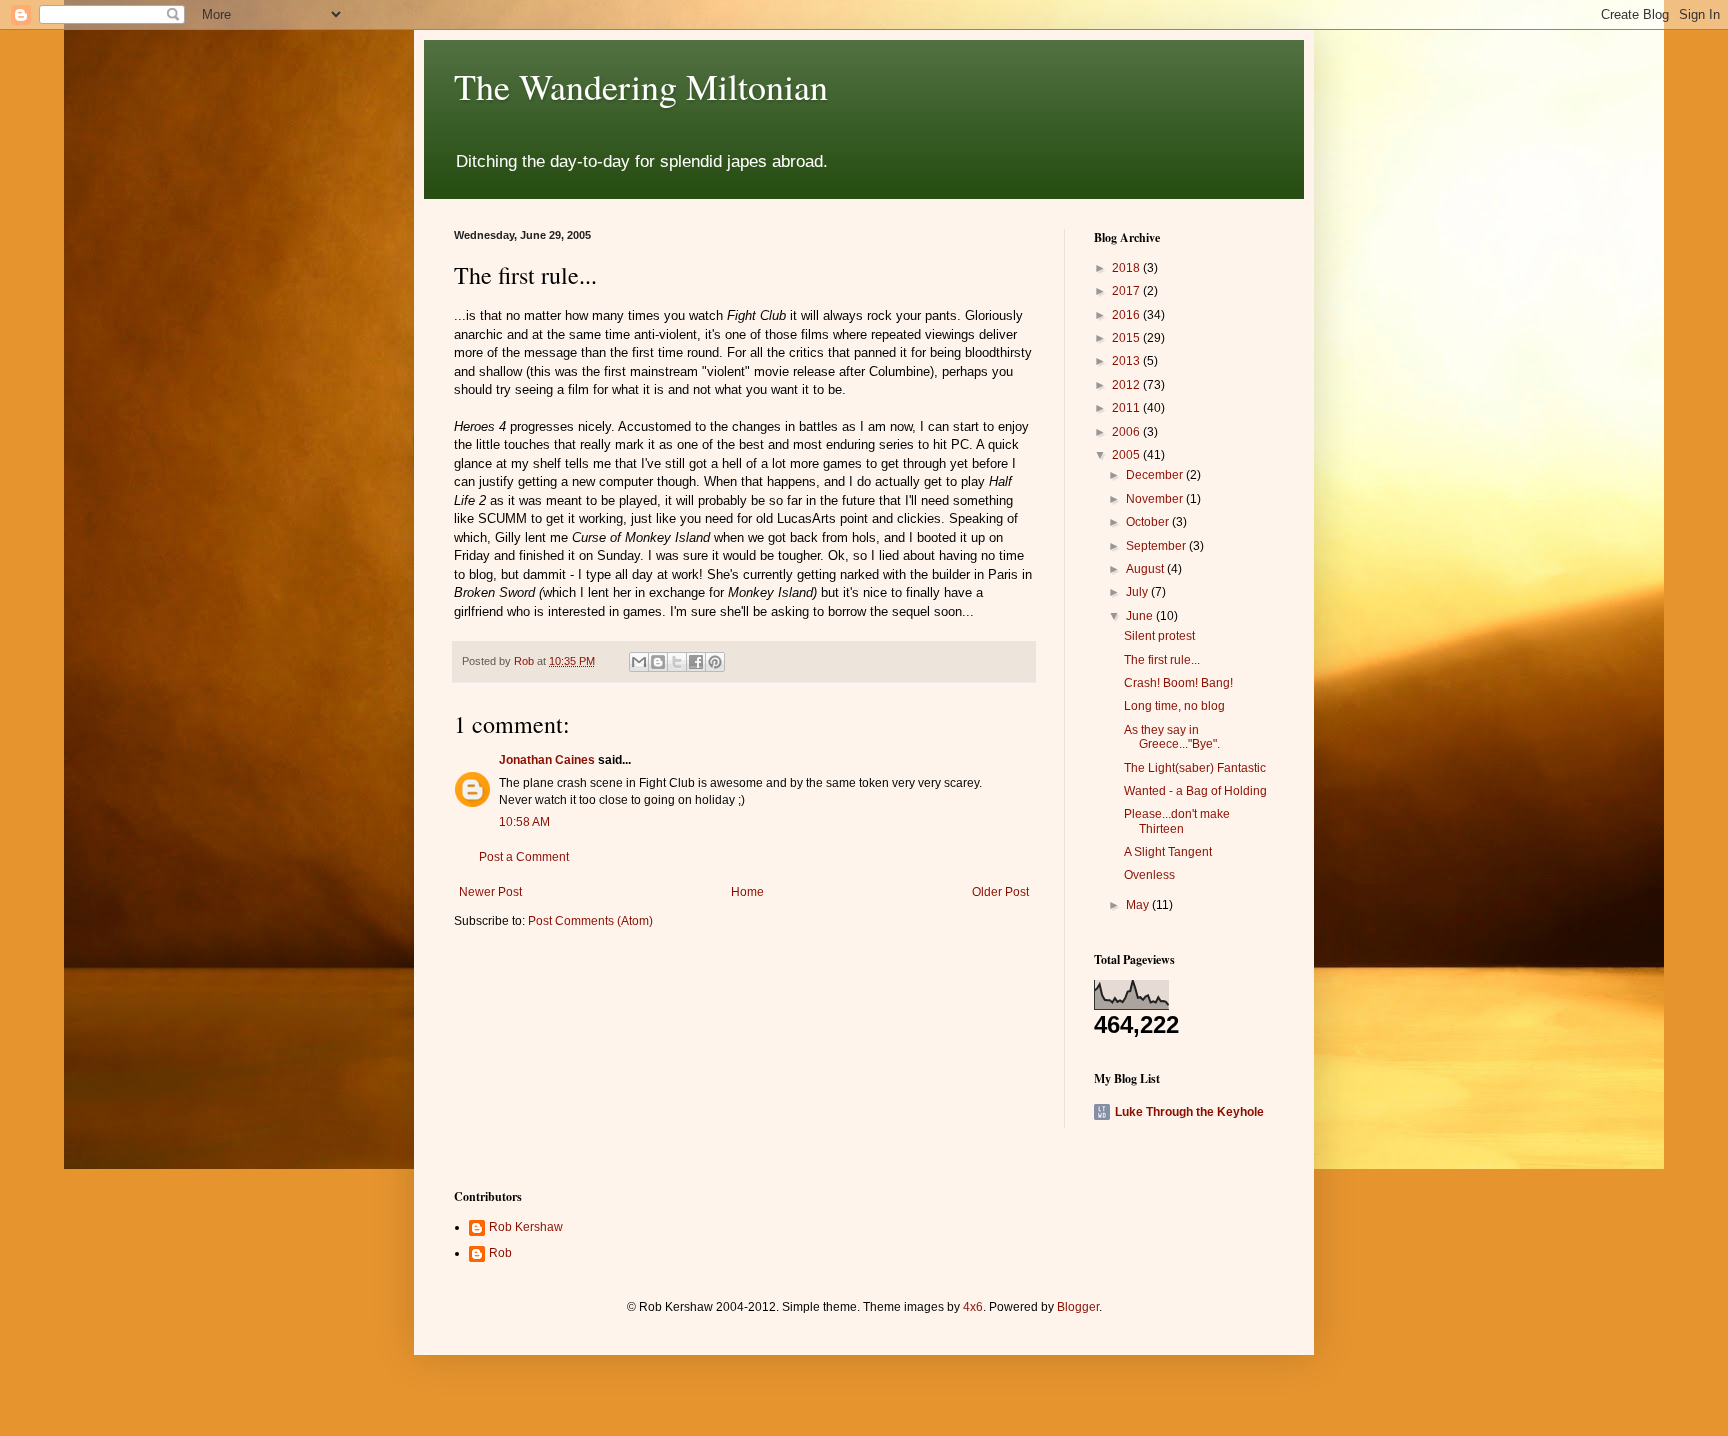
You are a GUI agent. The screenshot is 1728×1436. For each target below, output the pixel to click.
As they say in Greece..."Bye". (1172, 737)
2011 (1127, 408)
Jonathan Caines (547, 760)
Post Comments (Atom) (590, 921)
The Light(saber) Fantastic (1195, 768)
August (1146, 569)
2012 (1127, 385)
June (1141, 616)
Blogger (1078, 1307)
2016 (1127, 315)
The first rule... (1162, 660)
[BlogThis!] (658, 662)
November (1156, 499)
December (1156, 475)
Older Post (1000, 892)
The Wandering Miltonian (641, 86)
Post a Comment (524, 857)
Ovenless (1149, 875)
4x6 (973, 1307)
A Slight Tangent (1168, 852)
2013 (1127, 361)
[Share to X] (677, 662)
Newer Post (490, 892)
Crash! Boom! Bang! (1178, 683)
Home (747, 892)
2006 (1127, 432)
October (1149, 522)
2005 (1127, 455)
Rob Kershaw (526, 1227)
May (1139, 905)
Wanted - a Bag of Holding (1195, 791)
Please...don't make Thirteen (1177, 821)
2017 (1127, 291)
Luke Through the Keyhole (1189, 1112)
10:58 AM (524, 822)
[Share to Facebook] (696, 662)
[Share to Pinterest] (715, 662)
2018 (1127, 268)
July (1138, 592)
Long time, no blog (1174, 706)
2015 (1127, 338)
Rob (500, 1253)
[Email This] (639, 662)
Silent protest (1159, 636)
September (1157, 546)
